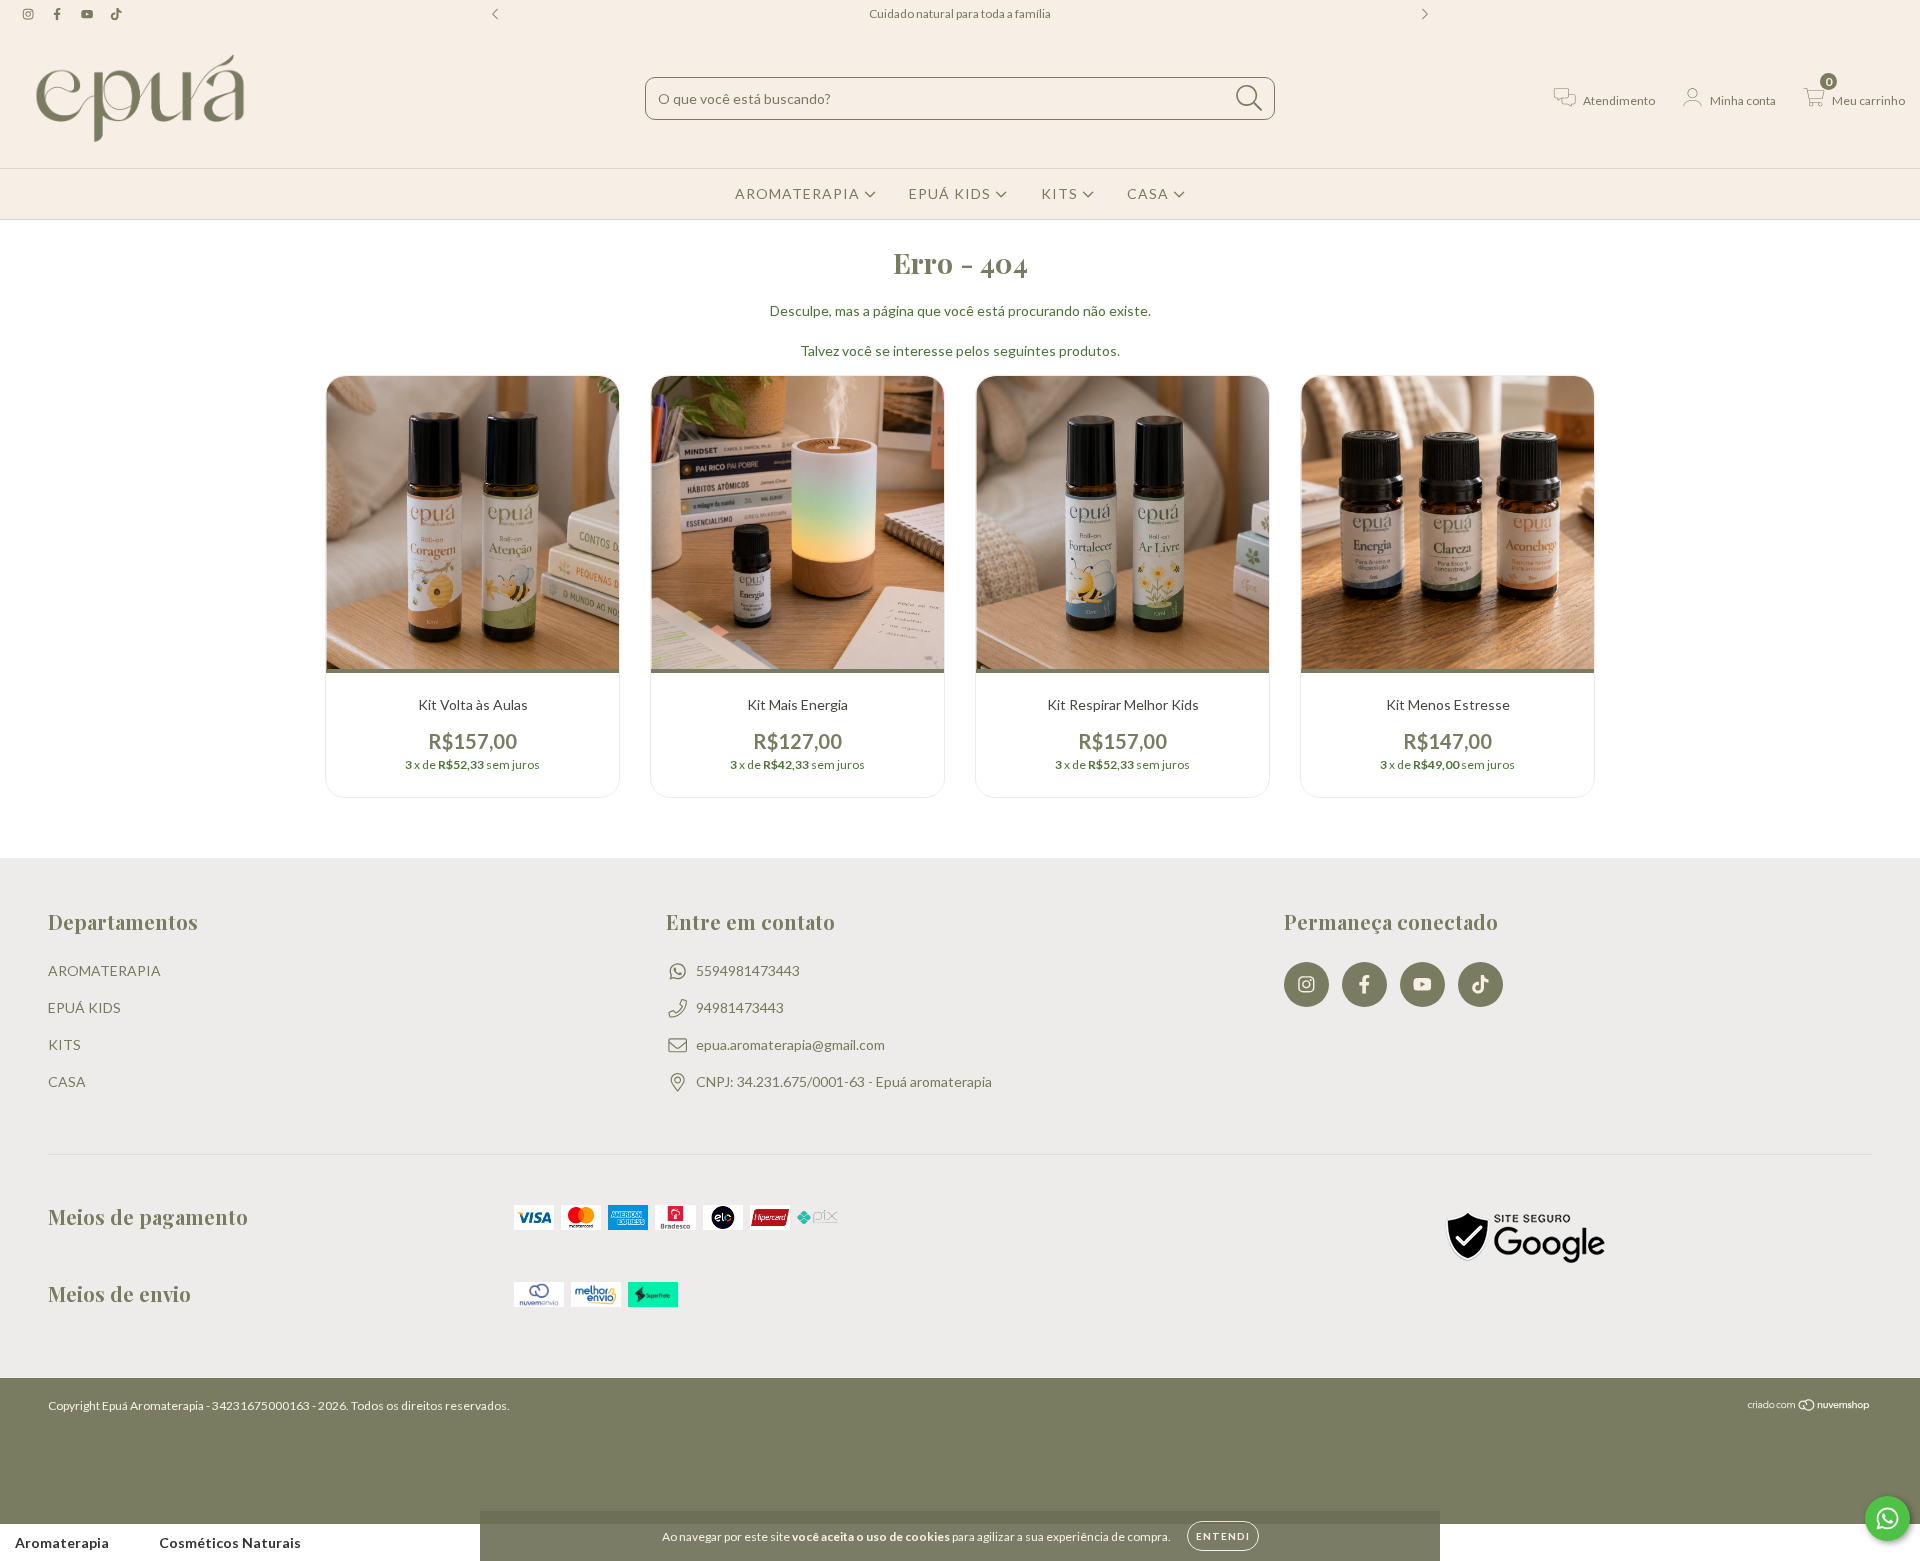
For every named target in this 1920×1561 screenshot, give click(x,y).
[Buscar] (1249, 98)
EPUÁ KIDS (952, 193)
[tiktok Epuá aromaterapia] (116, 13)
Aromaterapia (62, 1542)
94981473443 (740, 1007)
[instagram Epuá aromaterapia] (29, 13)
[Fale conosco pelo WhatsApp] (1887, 1518)
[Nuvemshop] (1809, 1407)
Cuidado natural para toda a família (960, 13)
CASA (1150, 193)
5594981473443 (748, 970)
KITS (1061, 193)
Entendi (1223, 1536)
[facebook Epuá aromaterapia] (58, 13)
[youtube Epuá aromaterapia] (88, 13)
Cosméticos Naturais (230, 1542)
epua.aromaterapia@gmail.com (790, 1044)
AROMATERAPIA (799, 193)
